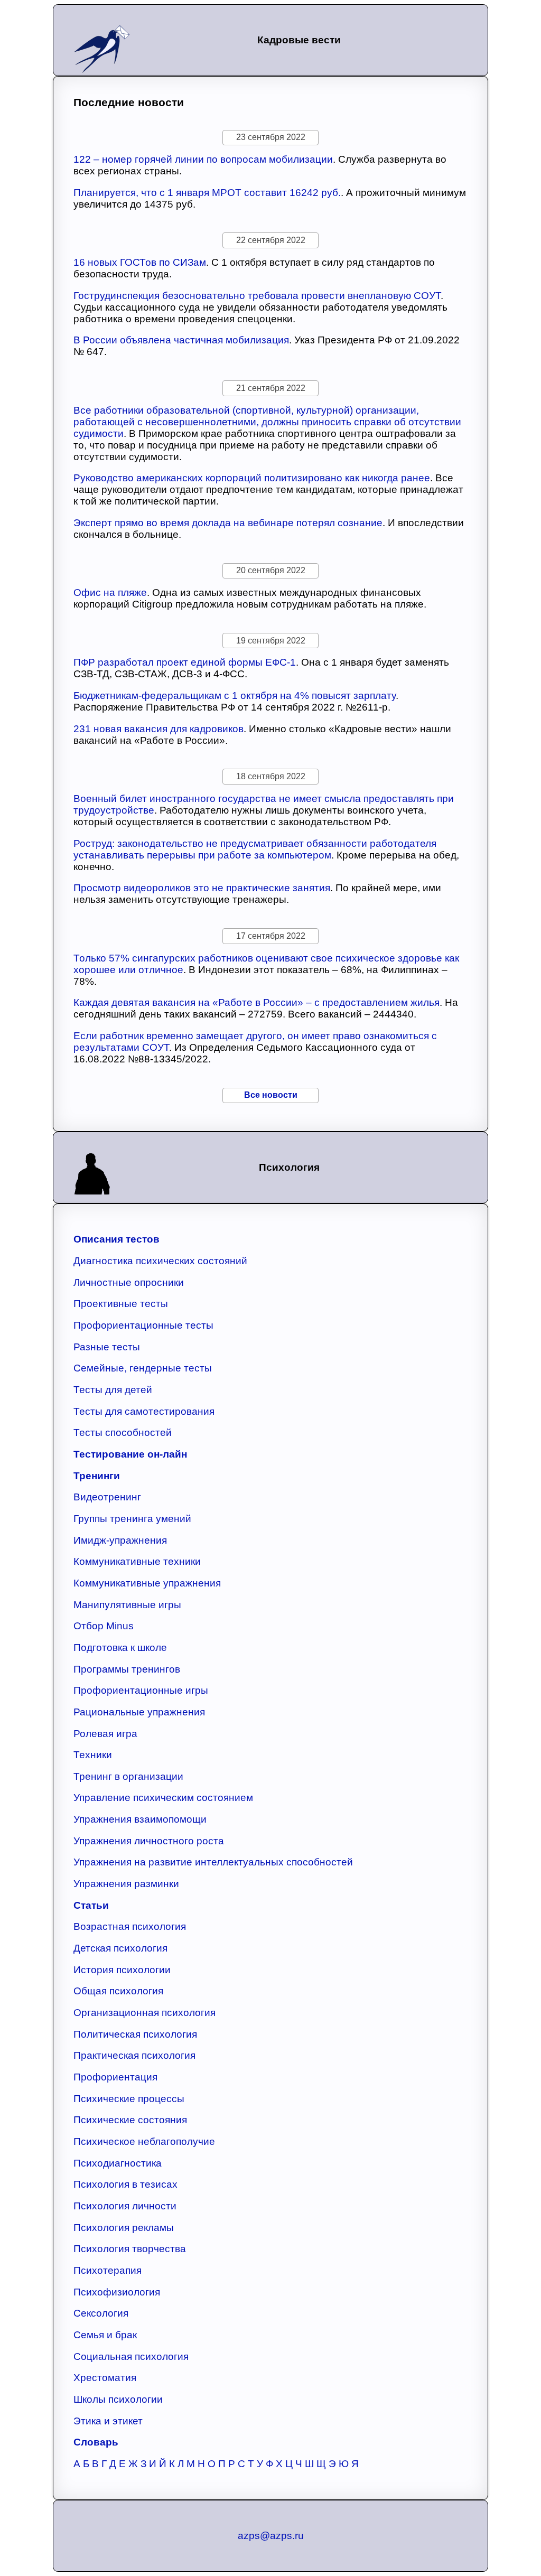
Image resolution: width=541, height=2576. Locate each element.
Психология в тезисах (125, 2184)
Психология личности (125, 2206)
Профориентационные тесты (143, 1325)
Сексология (101, 2313)
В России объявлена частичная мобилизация (181, 340)
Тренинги (97, 1476)
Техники (93, 1755)
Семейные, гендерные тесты (143, 1368)
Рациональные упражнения (139, 1712)
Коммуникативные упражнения (147, 1583)
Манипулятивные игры (127, 1605)
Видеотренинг (107, 1497)
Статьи (91, 1905)
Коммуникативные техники (137, 1561)
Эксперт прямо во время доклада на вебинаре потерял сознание (228, 523)
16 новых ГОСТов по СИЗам (140, 262)
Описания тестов (116, 1239)
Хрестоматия (105, 2378)
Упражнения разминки (126, 1884)
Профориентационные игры (141, 1690)
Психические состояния (130, 2120)
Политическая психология (135, 2034)
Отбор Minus (104, 1626)
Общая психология (118, 1991)
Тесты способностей (123, 1432)
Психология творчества (130, 2249)
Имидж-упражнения (120, 1540)
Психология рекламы (124, 2228)
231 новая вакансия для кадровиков (158, 729)
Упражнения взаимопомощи (140, 1819)
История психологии (122, 1970)
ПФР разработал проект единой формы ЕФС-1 (185, 662)
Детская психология (120, 1948)
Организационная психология (144, 2013)
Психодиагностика (118, 2163)
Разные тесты (107, 1347)
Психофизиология (117, 2292)
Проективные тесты (121, 1304)
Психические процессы (129, 2099)
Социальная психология (131, 2356)
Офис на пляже (110, 592)
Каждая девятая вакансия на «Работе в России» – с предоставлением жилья (256, 1002)
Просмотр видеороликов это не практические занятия (202, 888)
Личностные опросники (129, 1282)
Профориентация (115, 2077)
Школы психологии (118, 2399)
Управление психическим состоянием (163, 1798)
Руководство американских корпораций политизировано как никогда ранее (252, 478)
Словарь (96, 2442)
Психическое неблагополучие (144, 2141)
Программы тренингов (127, 1669)
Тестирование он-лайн (130, 1454)
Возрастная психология (130, 1926)
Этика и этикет (108, 2421)
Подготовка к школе (120, 1648)
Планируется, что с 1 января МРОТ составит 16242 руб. (207, 193)
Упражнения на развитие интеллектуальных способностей (213, 1862)
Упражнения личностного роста (149, 1841)
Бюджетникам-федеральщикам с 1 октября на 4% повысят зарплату (235, 696)
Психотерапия (108, 2270)
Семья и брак (105, 2335)
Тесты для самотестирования (144, 1411)
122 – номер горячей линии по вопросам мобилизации (203, 159)
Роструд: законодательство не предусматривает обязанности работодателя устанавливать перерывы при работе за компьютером (255, 849)
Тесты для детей (113, 1390)
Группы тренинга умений (132, 1519)
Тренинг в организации (128, 1776)
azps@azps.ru (271, 2536)
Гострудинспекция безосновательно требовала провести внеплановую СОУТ (257, 296)
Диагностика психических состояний (160, 1261)
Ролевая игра (105, 1734)
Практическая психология (134, 2055)
